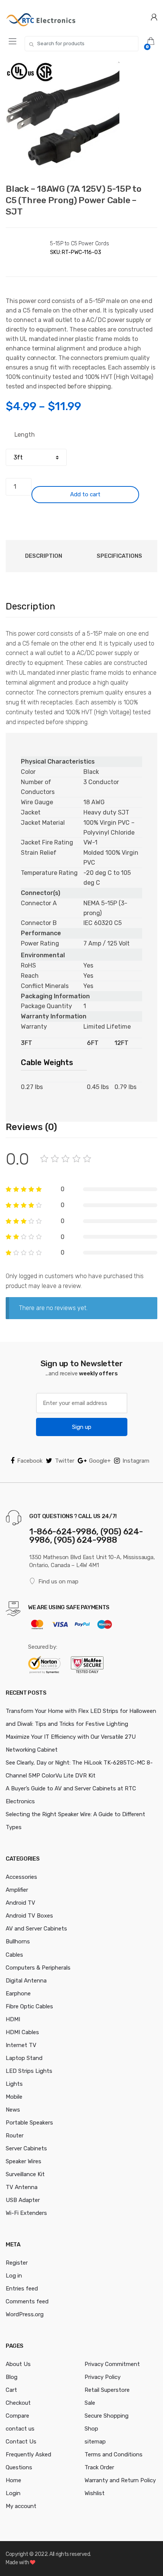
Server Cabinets (26, 2148)
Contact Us (21, 2442)
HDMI (13, 2019)
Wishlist (95, 2493)
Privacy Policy (103, 2377)
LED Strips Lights (29, 2071)
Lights (14, 2084)
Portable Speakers (29, 2123)
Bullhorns (18, 1941)
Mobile (14, 2097)
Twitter (65, 1461)
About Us (18, 2364)
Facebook (30, 1461)
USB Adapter (23, 2200)
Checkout (18, 2403)
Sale (90, 2403)
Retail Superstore (107, 2390)
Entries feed (22, 2289)
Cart (11, 2390)
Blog (12, 2377)
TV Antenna (22, 2187)
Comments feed (27, 2301)
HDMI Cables (22, 2032)
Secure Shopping (107, 2416)
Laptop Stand (24, 2058)
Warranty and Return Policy (120, 2480)
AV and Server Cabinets (36, 1929)
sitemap (95, 2442)
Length (25, 435)
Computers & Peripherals (38, 1968)
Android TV (20, 1903)
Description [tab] (44, 556)
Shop (91, 2429)
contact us (20, 2429)
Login (13, 2493)
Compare (17, 2416)
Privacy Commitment (112, 2364)
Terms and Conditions (114, 2454)
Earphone (18, 1994)
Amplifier (17, 1890)
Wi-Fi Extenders (26, 2213)
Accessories (21, 1877)
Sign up (82, 1427)
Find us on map (58, 1582)
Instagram (136, 1461)
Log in (14, 2276)
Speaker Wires (24, 2161)
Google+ (100, 1461)
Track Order (99, 2467)
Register (17, 2263)
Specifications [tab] (119, 556)
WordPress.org (25, 2314)
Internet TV (21, 2045)
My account (21, 2506)
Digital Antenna (26, 1981)
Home (13, 2480)
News (13, 2110)
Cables (14, 1955)
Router (15, 2136)
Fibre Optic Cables (29, 2006)
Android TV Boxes (29, 1916)
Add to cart (85, 494)
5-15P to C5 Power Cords (80, 244)
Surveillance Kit (25, 2174)
